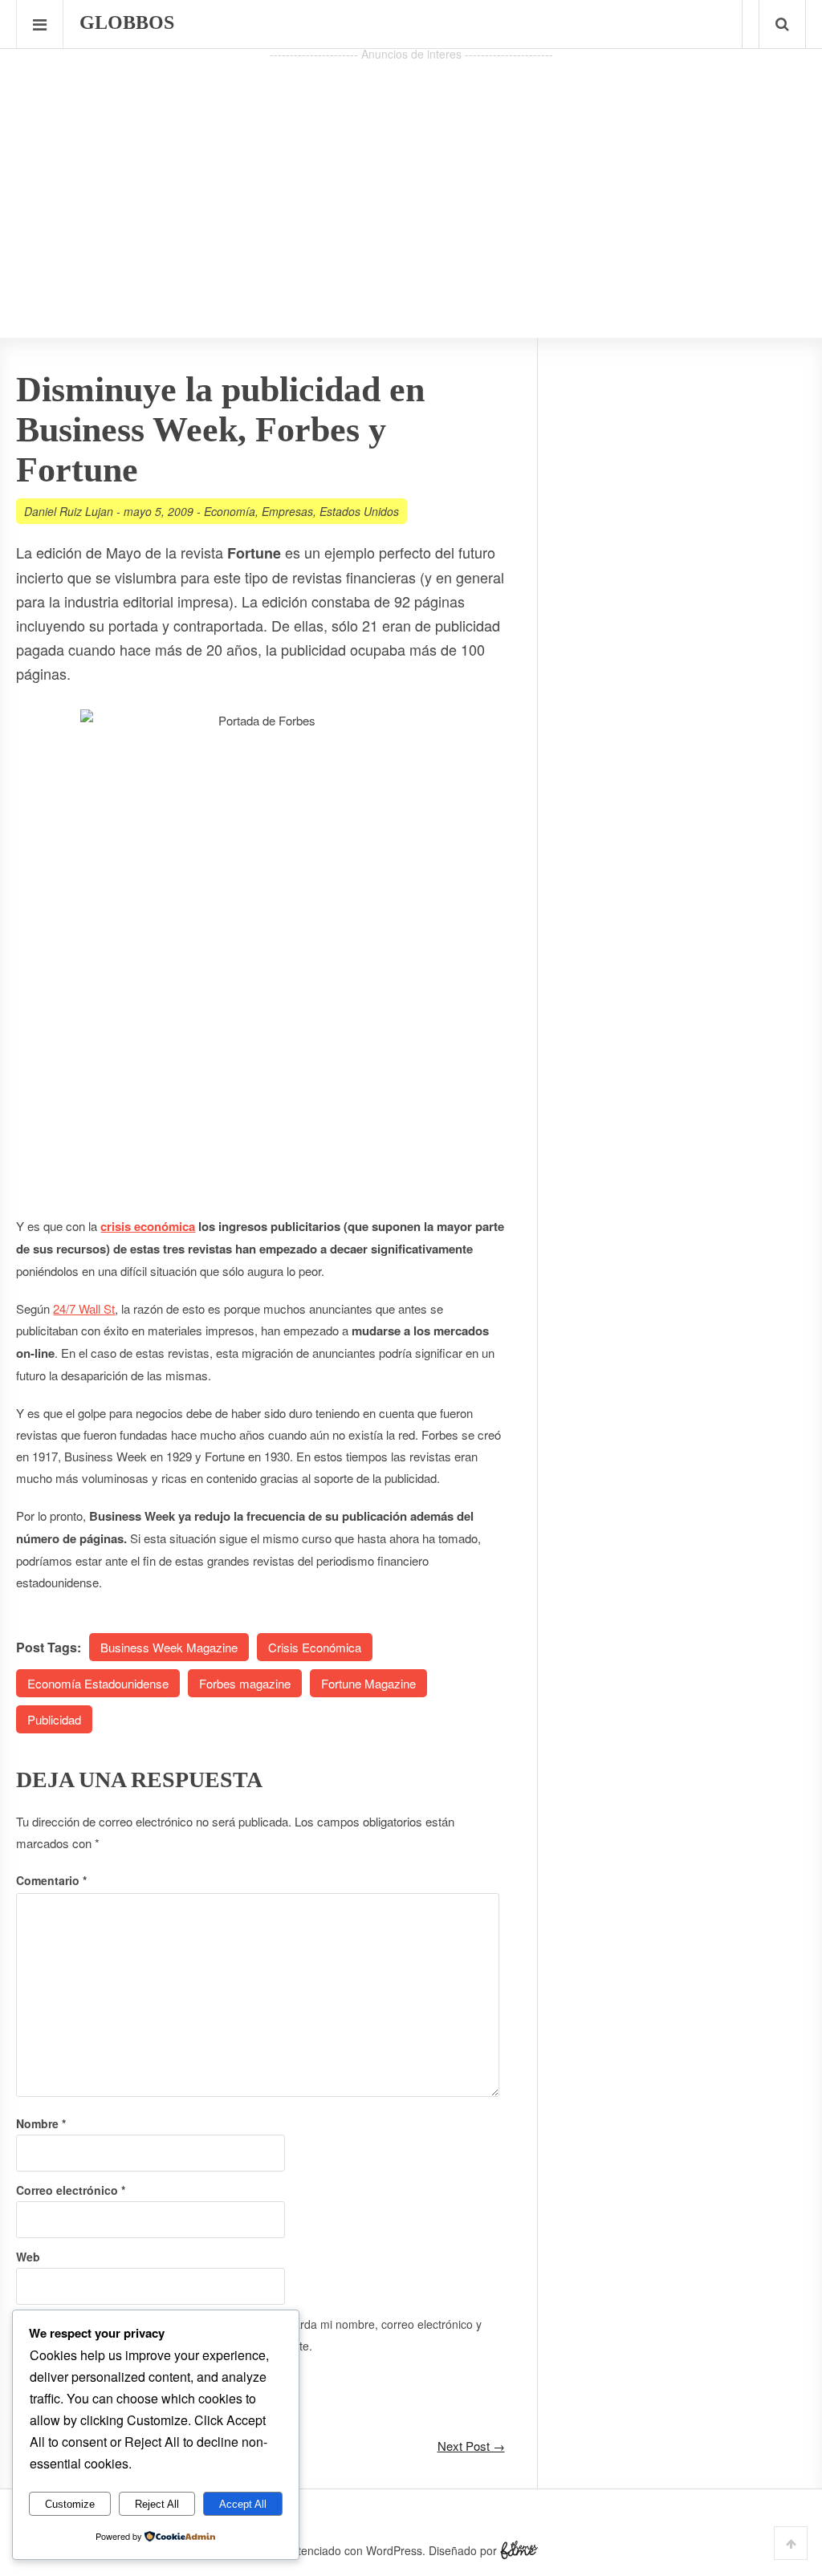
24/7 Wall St (84, 1308)
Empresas (287, 511)
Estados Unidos (359, 511)
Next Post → (471, 2446)
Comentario (51, 1880)
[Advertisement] (411, 177)
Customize (70, 2504)
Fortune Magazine (368, 1683)
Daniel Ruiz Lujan (69, 511)
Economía (230, 511)
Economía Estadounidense (98, 1683)
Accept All (243, 2504)
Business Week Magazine (169, 1647)
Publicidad (54, 1719)
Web (28, 2257)
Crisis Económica (315, 1647)
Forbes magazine (245, 1683)
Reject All (157, 2504)
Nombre (41, 2123)
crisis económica (148, 1226)
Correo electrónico (71, 2190)
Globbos (127, 22)
